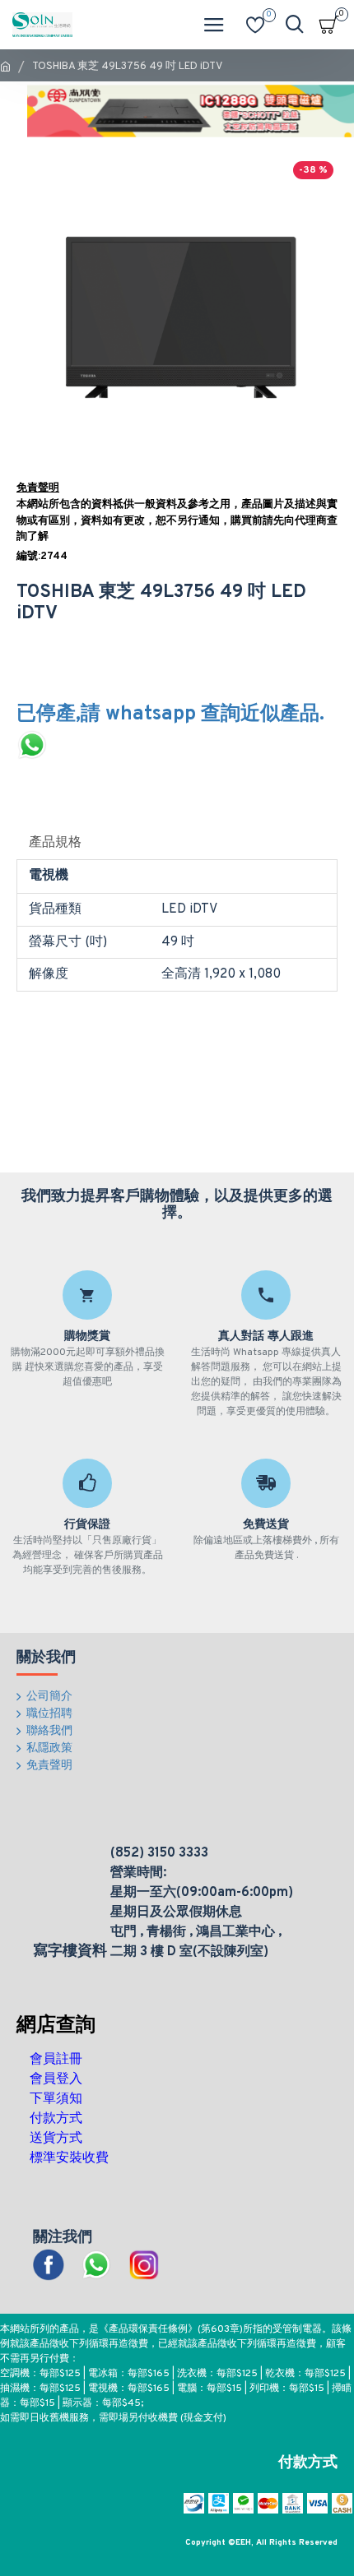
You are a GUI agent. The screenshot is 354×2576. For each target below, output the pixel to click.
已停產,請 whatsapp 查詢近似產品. (170, 715)
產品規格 (55, 843)
